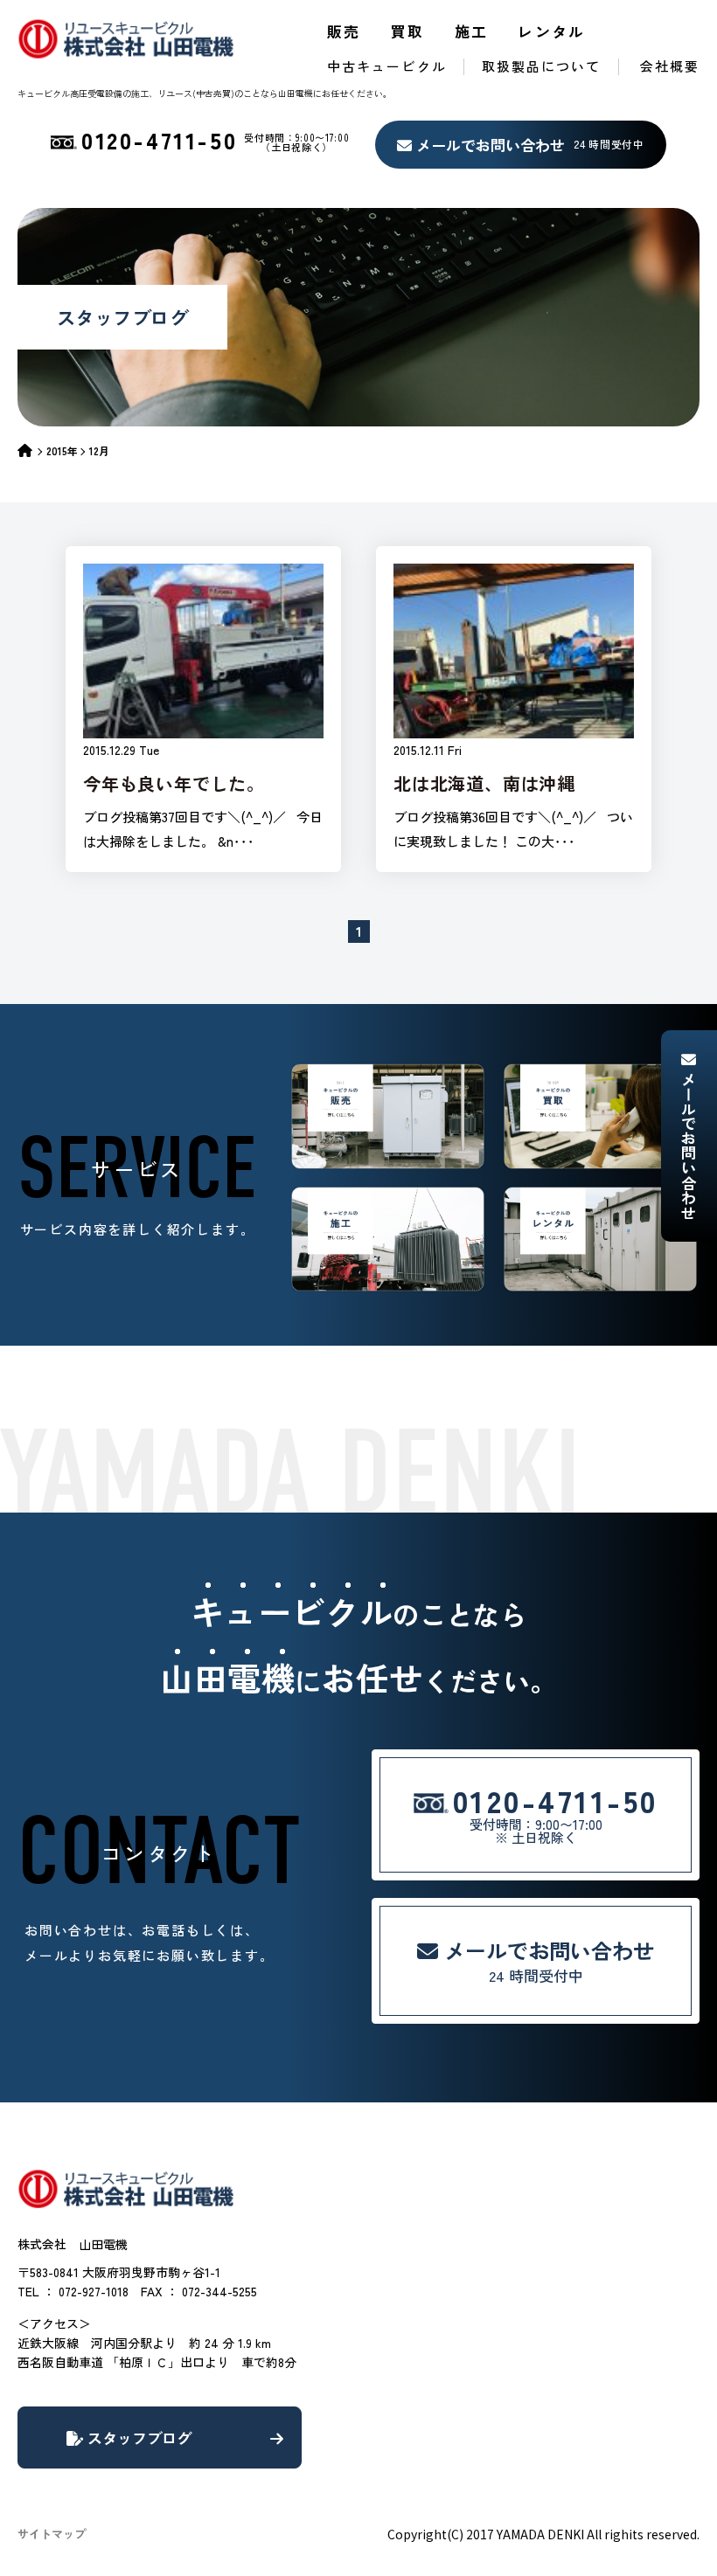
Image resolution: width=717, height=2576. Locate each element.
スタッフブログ (137, 2438)
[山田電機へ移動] (32, 450)
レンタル (552, 31)
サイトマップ (52, 2534)
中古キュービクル (387, 66)
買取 (408, 31)
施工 (472, 31)
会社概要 (670, 66)
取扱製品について (542, 66)
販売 (344, 31)
